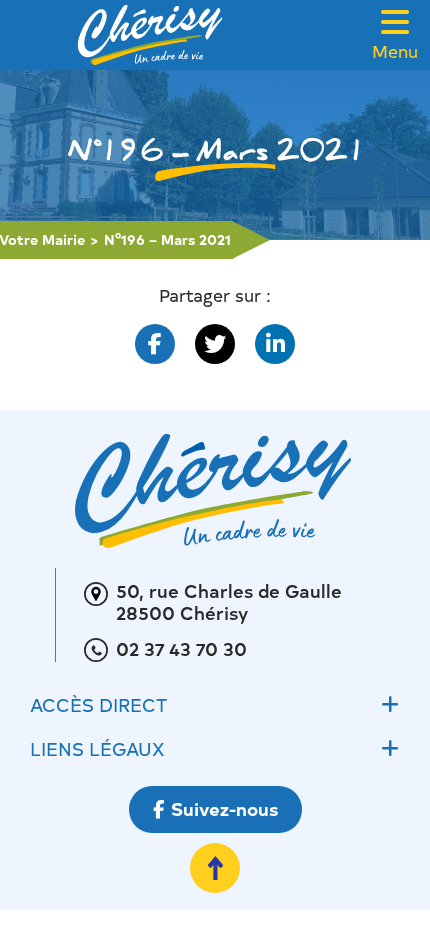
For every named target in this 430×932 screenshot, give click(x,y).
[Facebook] (155, 344)
